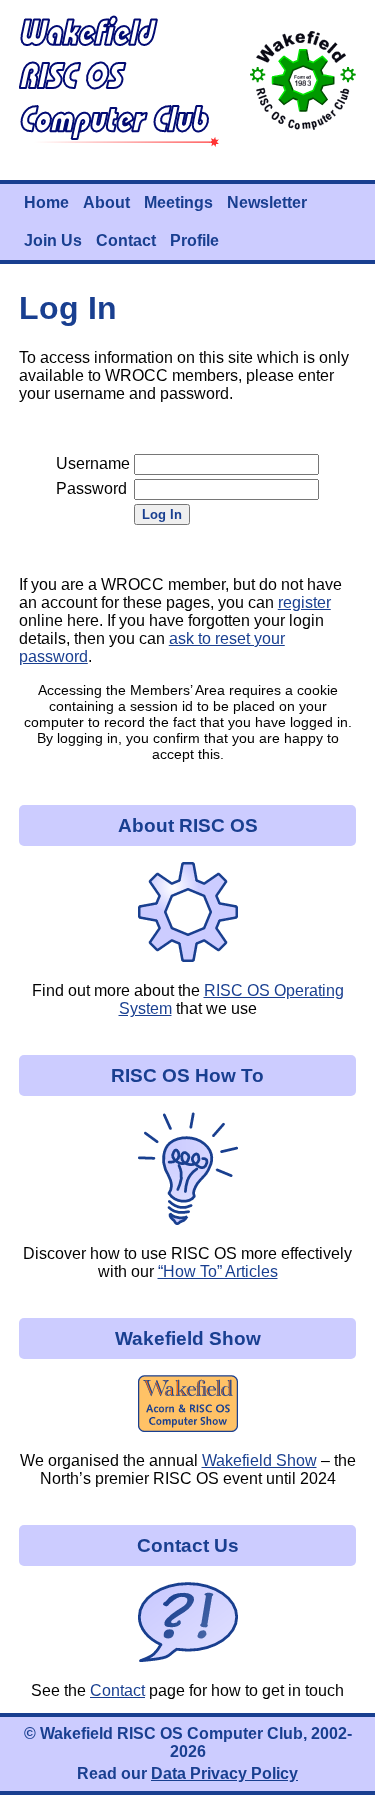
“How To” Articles (218, 1271)
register (304, 602)
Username (93, 463)
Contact (126, 240)
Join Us (53, 240)
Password (91, 488)
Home (46, 202)
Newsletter (267, 202)
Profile (194, 240)
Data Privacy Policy (224, 1773)
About (106, 202)
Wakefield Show (259, 1460)
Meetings (178, 202)
